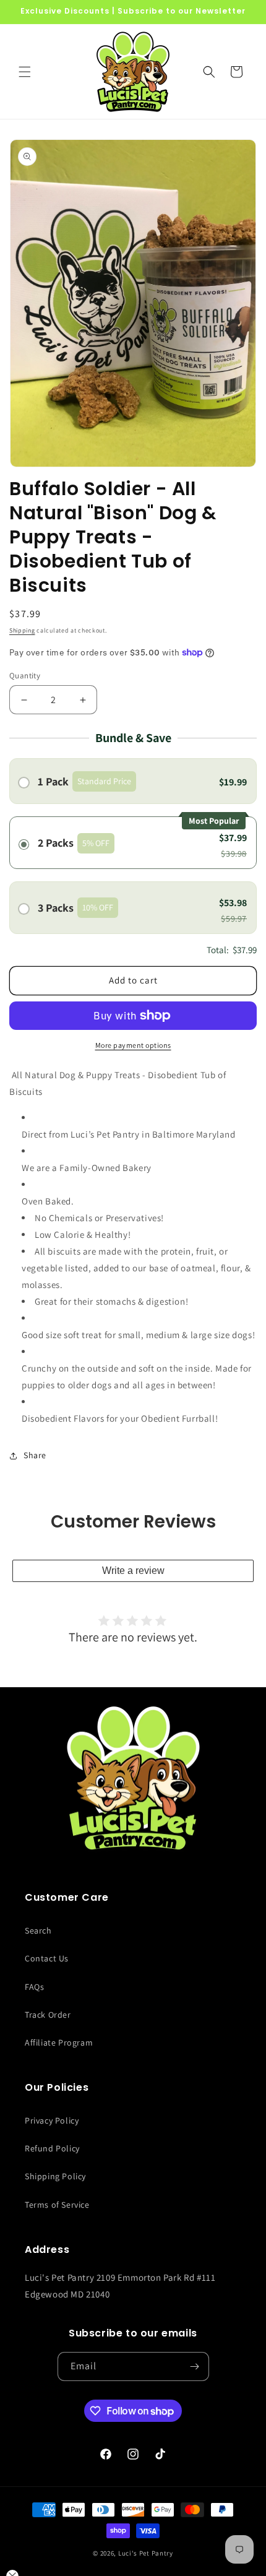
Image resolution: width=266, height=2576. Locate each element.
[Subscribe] (195, 2366)
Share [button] (35, 1455)
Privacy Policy (52, 2120)
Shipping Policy (55, 2176)
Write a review (133, 1571)
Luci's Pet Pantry (146, 2553)
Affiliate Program (59, 2042)
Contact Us (47, 1958)
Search (38, 1930)
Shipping (22, 630)
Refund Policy (52, 2148)
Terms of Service (57, 2205)
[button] (25, 72)
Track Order (48, 2015)
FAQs (34, 1987)
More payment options (133, 1045)
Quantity (25, 676)
